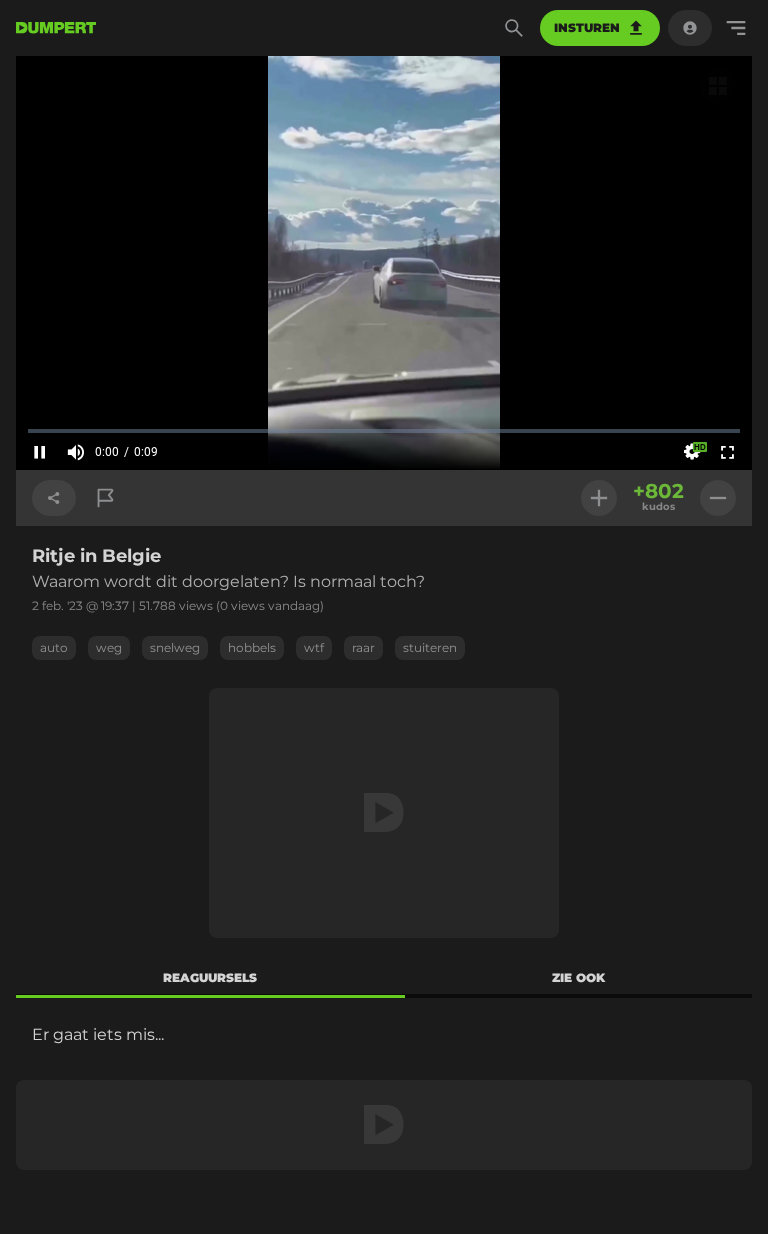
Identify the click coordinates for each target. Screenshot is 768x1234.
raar (363, 647)
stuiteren (430, 647)
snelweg (175, 647)
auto (54, 647)
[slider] (384, 431)
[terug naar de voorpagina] (56, 28)
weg (109, 647)
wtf (314, 647)
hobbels (252, 647)
